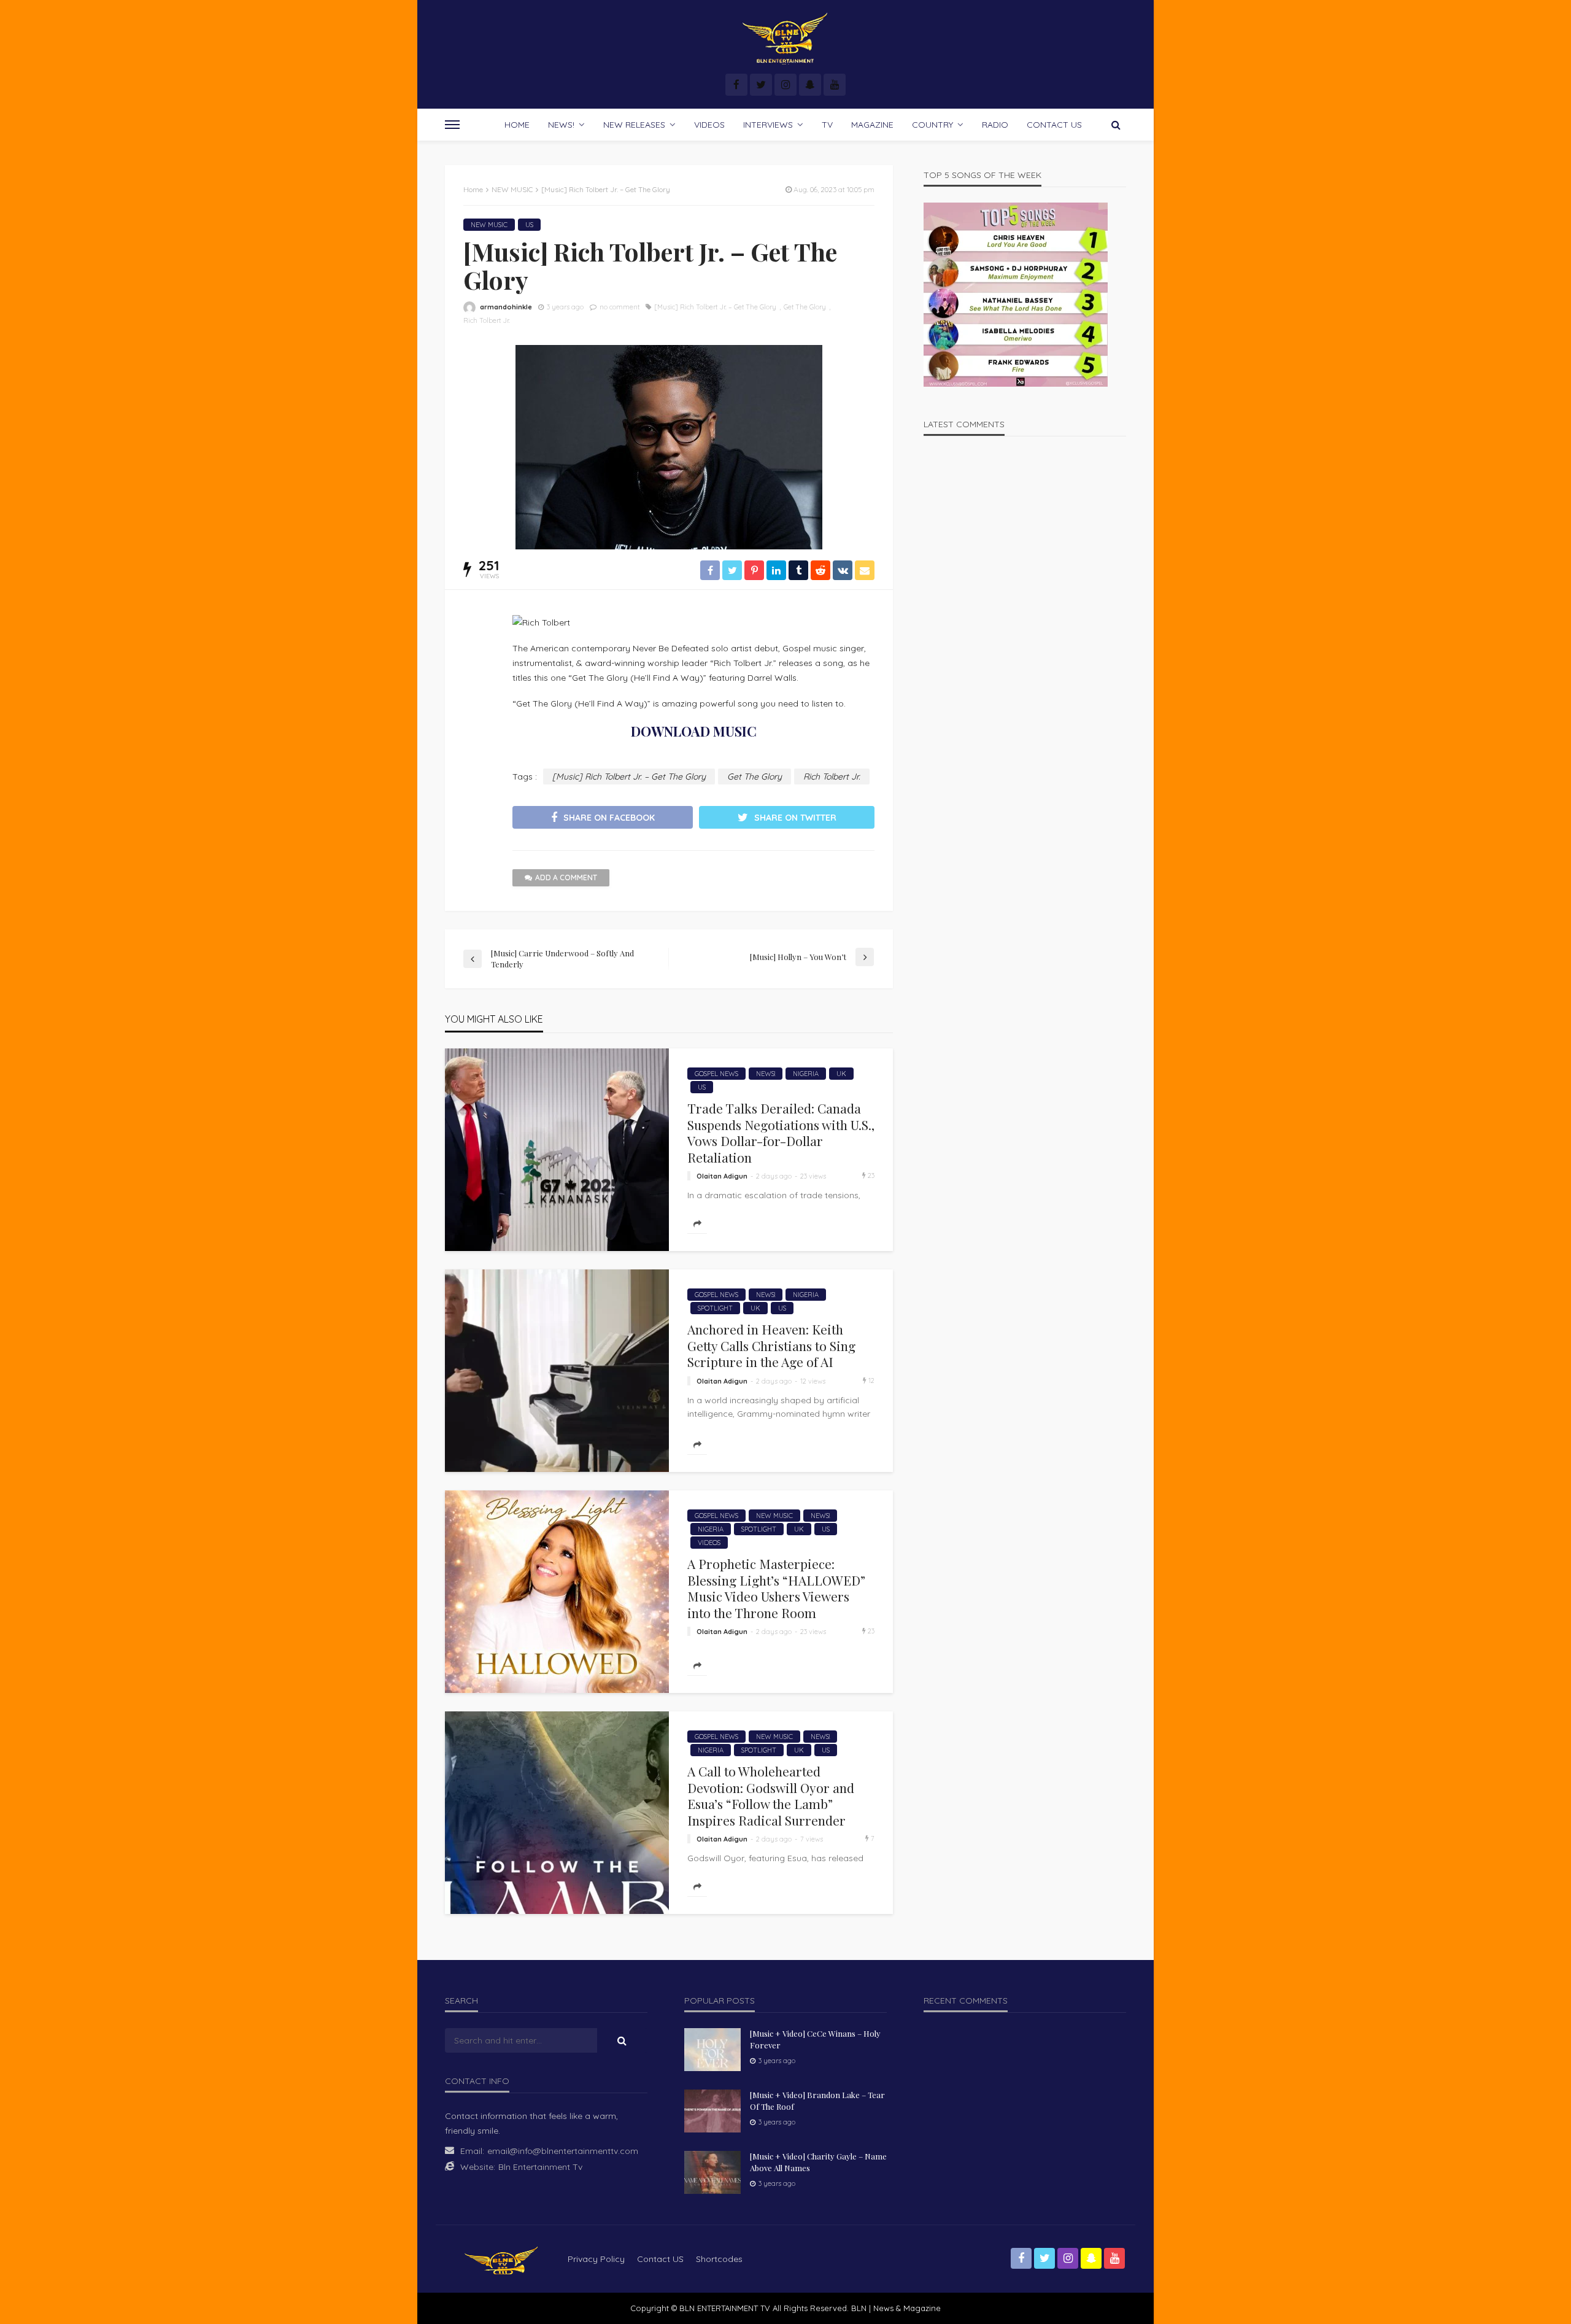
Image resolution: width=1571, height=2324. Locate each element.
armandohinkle (506, 307)
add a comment (566, 877)
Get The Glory (805, 307)
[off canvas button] (452, 125)
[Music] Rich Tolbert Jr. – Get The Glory (715, 307)
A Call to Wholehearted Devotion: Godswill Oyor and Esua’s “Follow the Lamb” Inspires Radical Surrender (771, 1795)
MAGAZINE (872, 125)
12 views (813, 1381)
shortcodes (719, 2259)
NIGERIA (806, 1074)
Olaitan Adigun (722, 1176)
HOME (517, 125)
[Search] (1116, 125)
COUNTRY (932, 125)
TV (827, 125)
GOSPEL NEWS (716, 1074)
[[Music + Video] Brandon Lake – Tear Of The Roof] (712, 2111)
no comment (620, 307)
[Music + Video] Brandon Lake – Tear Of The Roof (817, 2100)
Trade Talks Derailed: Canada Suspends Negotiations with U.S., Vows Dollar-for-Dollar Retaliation (781, 1133)
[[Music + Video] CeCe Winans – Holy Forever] (712, 2050)
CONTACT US (1054, 125)
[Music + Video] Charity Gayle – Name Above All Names (818, 2162)
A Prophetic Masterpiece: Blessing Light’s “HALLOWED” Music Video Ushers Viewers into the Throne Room (776, 1588)
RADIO (995, 125)
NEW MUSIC (489, 225)
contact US (660, 2259)
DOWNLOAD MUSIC (694, 731)
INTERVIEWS (768, 125)
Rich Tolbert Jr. (487, 320)
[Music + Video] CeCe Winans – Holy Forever (815, 2039)
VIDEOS (709, 125)
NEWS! (561, 125)
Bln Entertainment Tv (540, 2167)
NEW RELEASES (634, 125)
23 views (813, 1176)
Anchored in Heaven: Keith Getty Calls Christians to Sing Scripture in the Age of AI (771, 1345)
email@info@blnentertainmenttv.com (563, 2151)
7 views (812, 1839)
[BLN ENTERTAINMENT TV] (785, 38)
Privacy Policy (596, 2259)
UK (841, 1074)
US (529, 225)
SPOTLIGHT (715, 1308)
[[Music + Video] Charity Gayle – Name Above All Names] (712, 2172)
